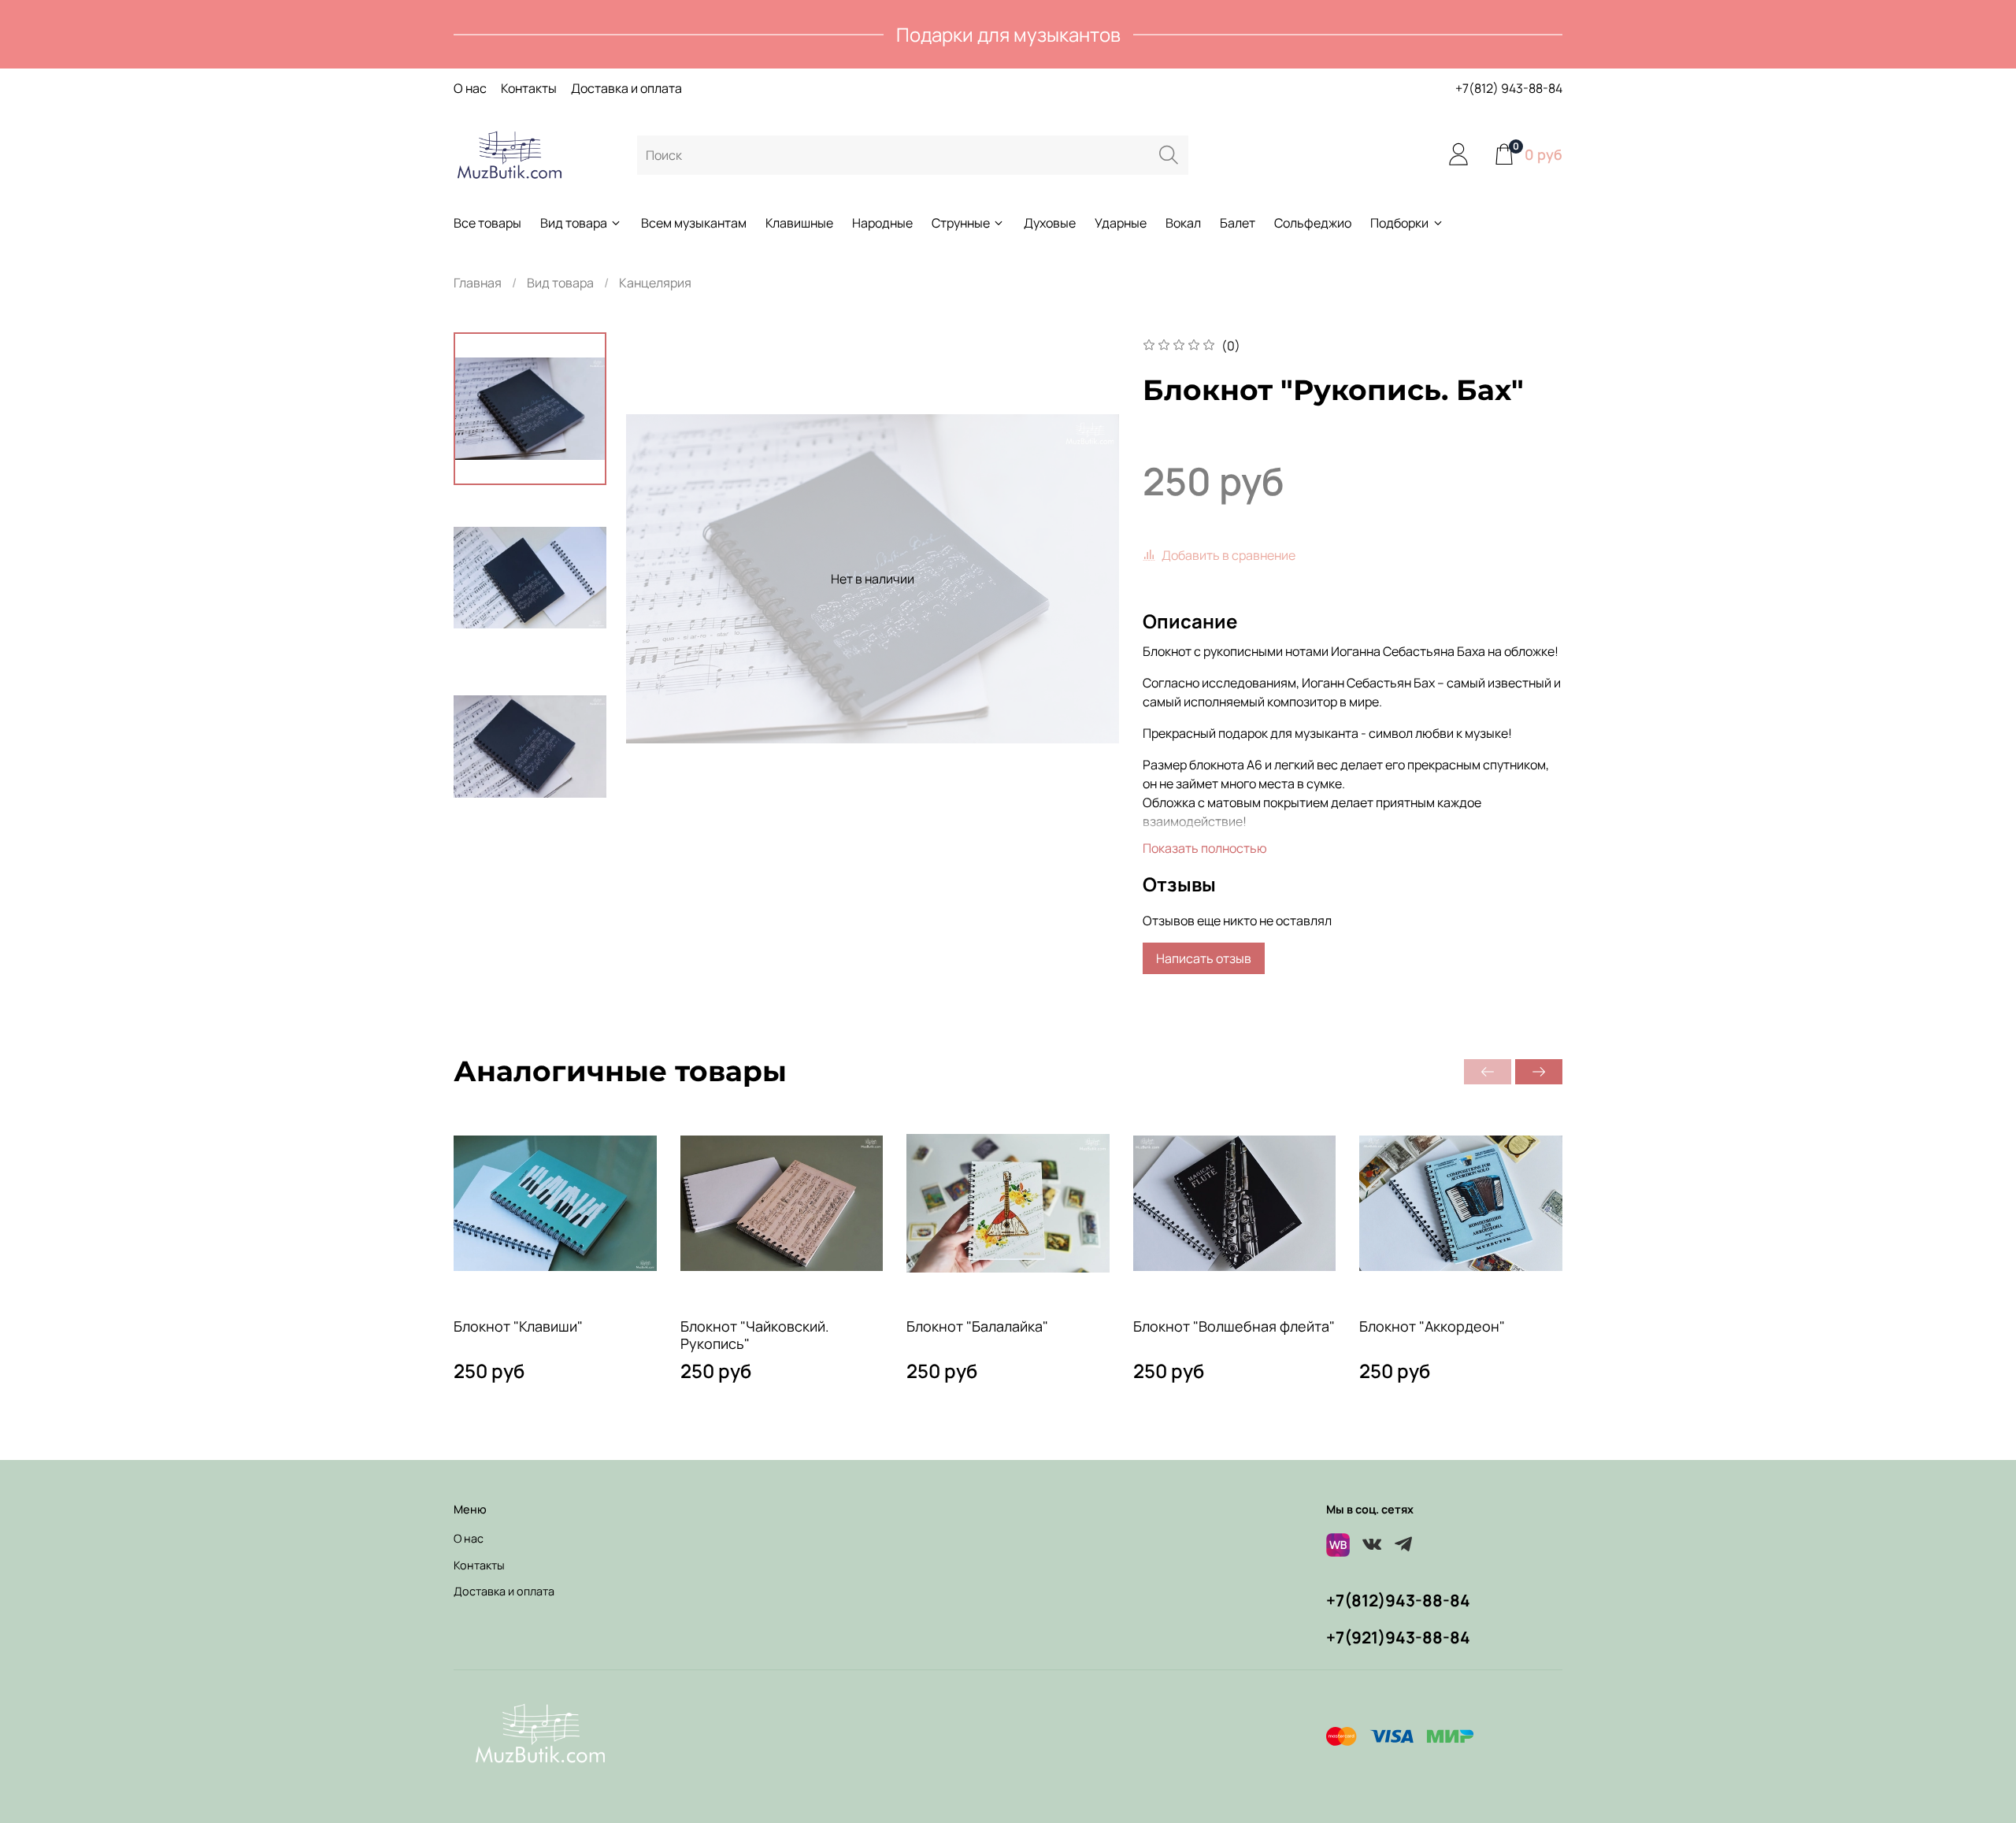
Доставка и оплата (626, 88)
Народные (882, 223)
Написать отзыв (1204, 958)
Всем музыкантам (694, 223)
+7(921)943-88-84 (1398, 1637)
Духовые (1050, 223)
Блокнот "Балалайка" (977, 1325)
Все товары (487, 223)
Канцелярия (655, 283)
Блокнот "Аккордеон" (1432, 1325)
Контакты (529, 88)
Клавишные (799, 223)
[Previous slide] (658, 579)
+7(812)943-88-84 (1398, 1600)
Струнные (961, 223)
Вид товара (574, 223)
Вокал (1183, 223)
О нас (470, 88)
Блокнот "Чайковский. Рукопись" (755, 1334)
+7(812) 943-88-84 (1509, 88)
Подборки (1399, 223)
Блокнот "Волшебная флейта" (1234, 1325)
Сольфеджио (1313, 223)
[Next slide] (1088, 579)
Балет (1238, 223)
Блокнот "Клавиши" (518, 1325)
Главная (478, 283)
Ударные (1121, 223)
